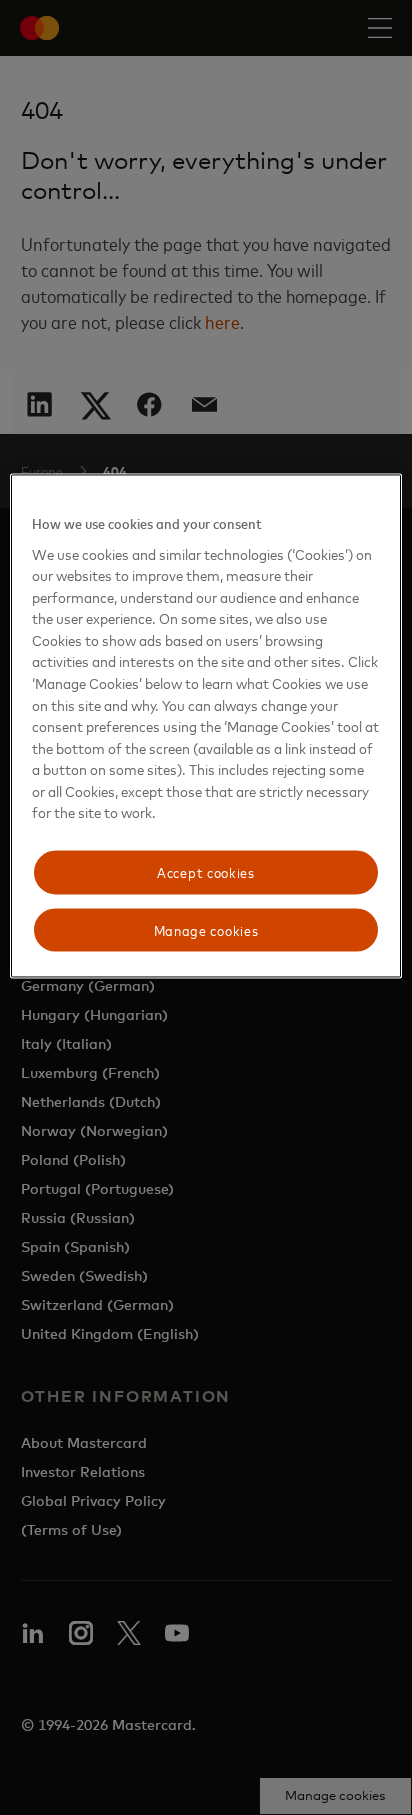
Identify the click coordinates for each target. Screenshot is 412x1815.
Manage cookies (206, 929)
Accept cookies (206, 871)
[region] (205, 725)
